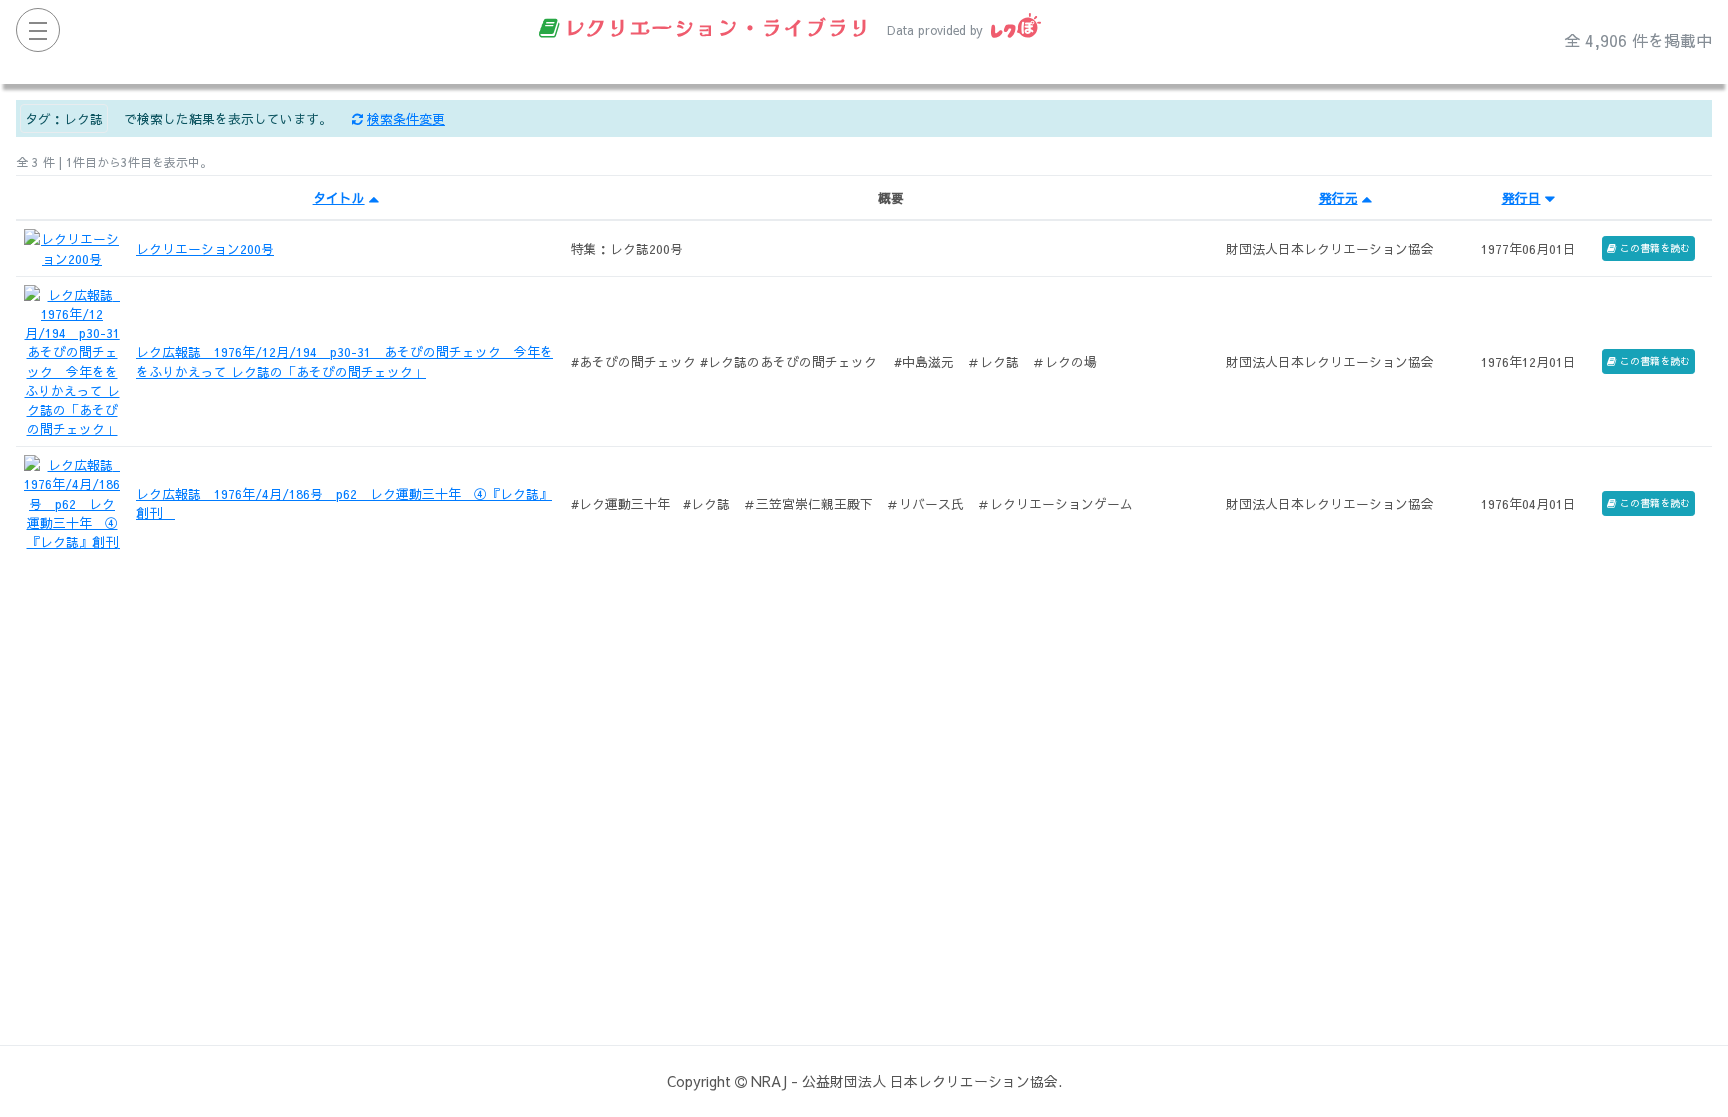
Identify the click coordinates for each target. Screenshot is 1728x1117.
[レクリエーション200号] (72, 246)
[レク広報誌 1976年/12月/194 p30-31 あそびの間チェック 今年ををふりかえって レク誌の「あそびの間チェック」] (72, 359)
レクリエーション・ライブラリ (717, 26)
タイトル (339, 197)
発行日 (1521, 197)
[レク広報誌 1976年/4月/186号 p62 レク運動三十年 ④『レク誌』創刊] (72, 501)
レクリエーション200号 (205, 248)
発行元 (1338, 197)
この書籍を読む (1655, 248)
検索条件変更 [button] (406, 118)
